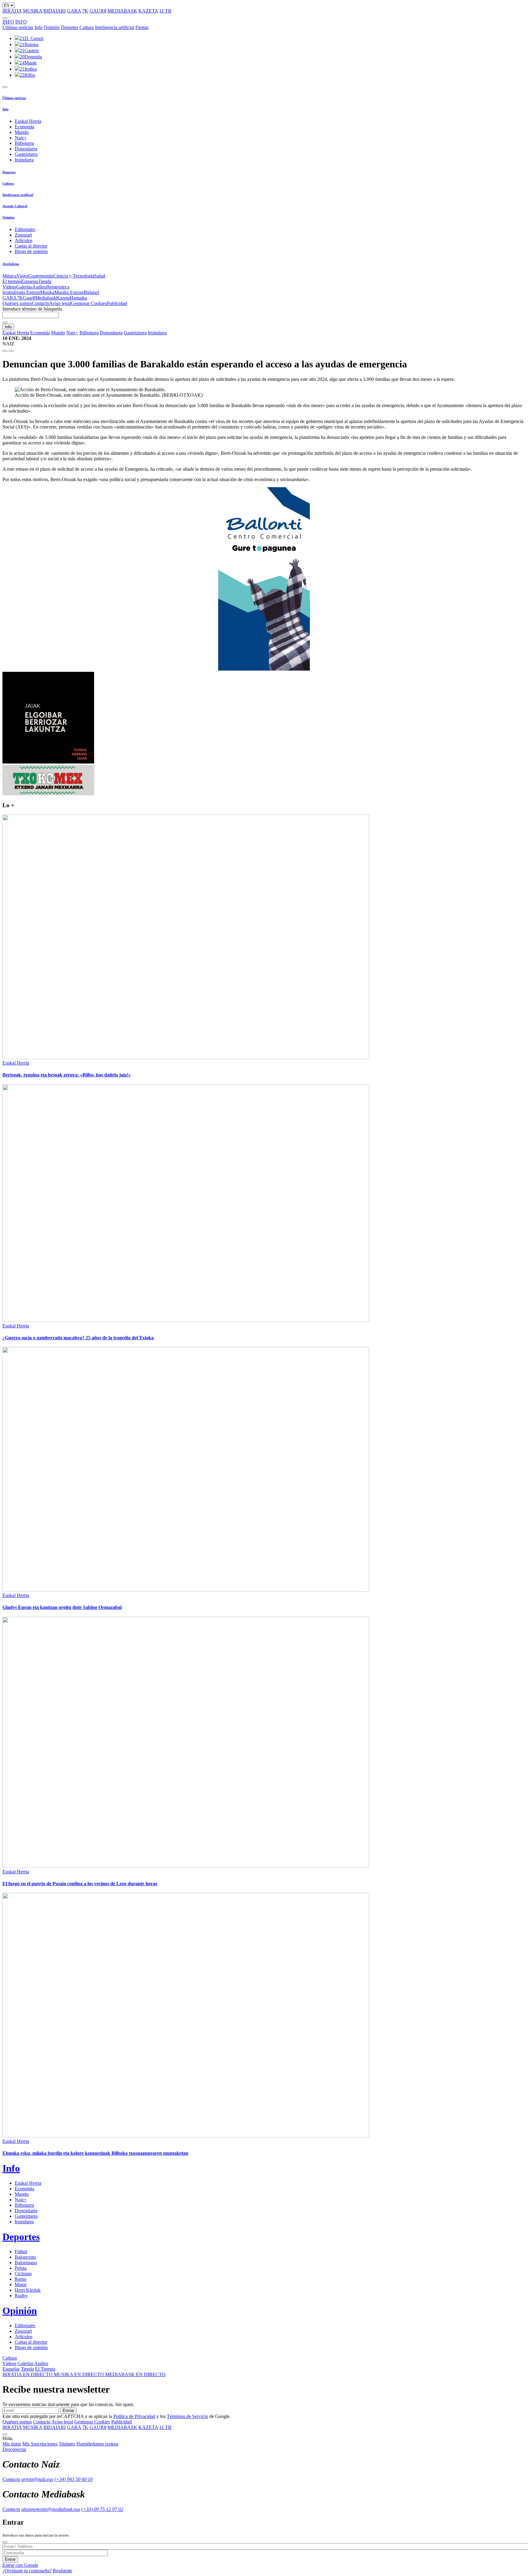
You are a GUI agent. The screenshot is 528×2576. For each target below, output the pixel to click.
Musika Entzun (69, 292)
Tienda (45, 281)
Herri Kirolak (28, 2290)
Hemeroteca (58, 287)
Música (9, 276)
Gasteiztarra (26, 154)
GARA (74, 11)
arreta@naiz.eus (37, 2479)
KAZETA (148, 11)
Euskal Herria (28, 121)
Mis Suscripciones (40, 2444)
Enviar (68, 2410)
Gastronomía (41, 276)
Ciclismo (23, 2274)
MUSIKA (33, 11)
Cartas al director (31, 246)
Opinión (52, 27)
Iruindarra (24, 160)
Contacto (40, 303)
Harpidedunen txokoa (97, 2444)
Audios (39, 287)
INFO (8, 22)
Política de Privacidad (134, 2416)
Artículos (24, 240)
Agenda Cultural (15, 206)
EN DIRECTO (28, 2374)
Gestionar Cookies (89, 303)
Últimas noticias (18, 27)
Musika (47, 292)
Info (38, 27)
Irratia (8, 292)
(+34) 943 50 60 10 (73, 2479)
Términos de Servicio (187, 2416)
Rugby (21, 2296)
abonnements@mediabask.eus (51, 2509)
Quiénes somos (17, 303)
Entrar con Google (20, 2565)
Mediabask (46, 298)
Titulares (67, 2444)
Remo (20, 2279)
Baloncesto (25, 2257)
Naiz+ (21, 138)
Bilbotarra (24, 143)
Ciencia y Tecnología (74, 276)
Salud (100, 276)
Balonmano (26, 2263)
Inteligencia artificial (115, 27)
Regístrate (62, 2571)
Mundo (22, 132)
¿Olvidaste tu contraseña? (27, 2571)
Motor (21, 2285)
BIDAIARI (55, 11)
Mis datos (12, 2444)
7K (85, 11)
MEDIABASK (122, 11)
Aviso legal (60, 303)
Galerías (24, 287)
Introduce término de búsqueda (32, 309)
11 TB (165, 11)
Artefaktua (11, 264)
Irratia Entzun (27, 292)
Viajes (22, 276)
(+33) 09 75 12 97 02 (102, 2509)
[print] (5, 351)
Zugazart (23, 235)
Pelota (21, 2268)
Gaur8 (29, 298)
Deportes (70, 27)
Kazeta (63, 298)
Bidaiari (91, 292)
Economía (24, 127)
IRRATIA (12, 11)
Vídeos (9, 287)
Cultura (87, 27)
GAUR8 (98, 11)
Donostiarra (26, 149)
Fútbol (21, 2252)
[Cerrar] (5, 2542)
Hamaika (78, 298)
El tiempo (12, 281)
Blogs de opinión (31, 251)
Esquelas (30, 281)
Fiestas (142, 27)
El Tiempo (45, 2369)
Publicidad (117, 303)
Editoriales (25, 229)
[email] (11, 351)
